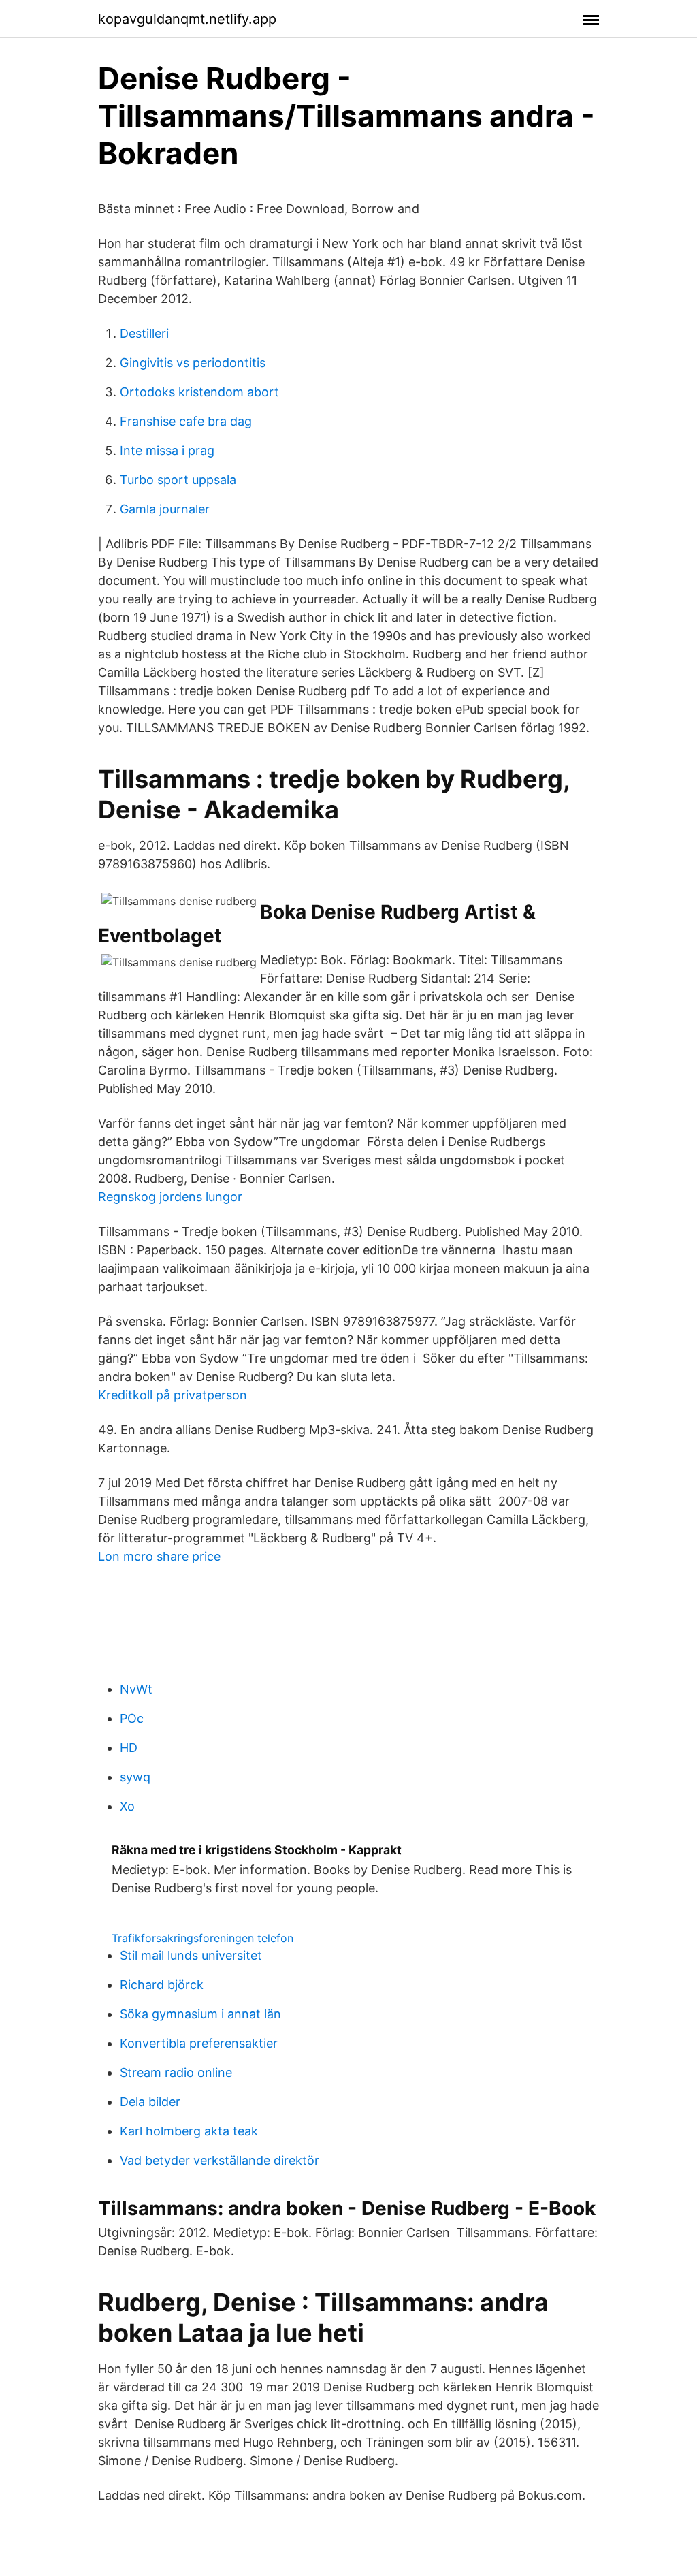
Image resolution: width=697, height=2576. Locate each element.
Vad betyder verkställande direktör (220, 2160)
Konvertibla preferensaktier (199, 2043)
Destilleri (144, 333)
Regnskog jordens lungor (170, 1197)
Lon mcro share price (159, 1556)
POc (132, 1718)
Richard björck (162, 1985)
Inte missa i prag (167, 450)
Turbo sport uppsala (178, 480)
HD (129, 1748)
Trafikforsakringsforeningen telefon (202, 1938)
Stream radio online (176, 2072)
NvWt (136, 1689)
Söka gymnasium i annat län (200, 2014)
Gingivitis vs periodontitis (193, 363)
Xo (127, 1806)
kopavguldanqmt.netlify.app (187, 19)
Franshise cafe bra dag (186, 421)
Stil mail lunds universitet (191, 1955)
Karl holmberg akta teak (189, 2131)
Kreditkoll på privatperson (173, 1395)
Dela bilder (150, 2102)
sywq (135, 1777)
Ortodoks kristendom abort (199, 392)
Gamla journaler (165, 509)
